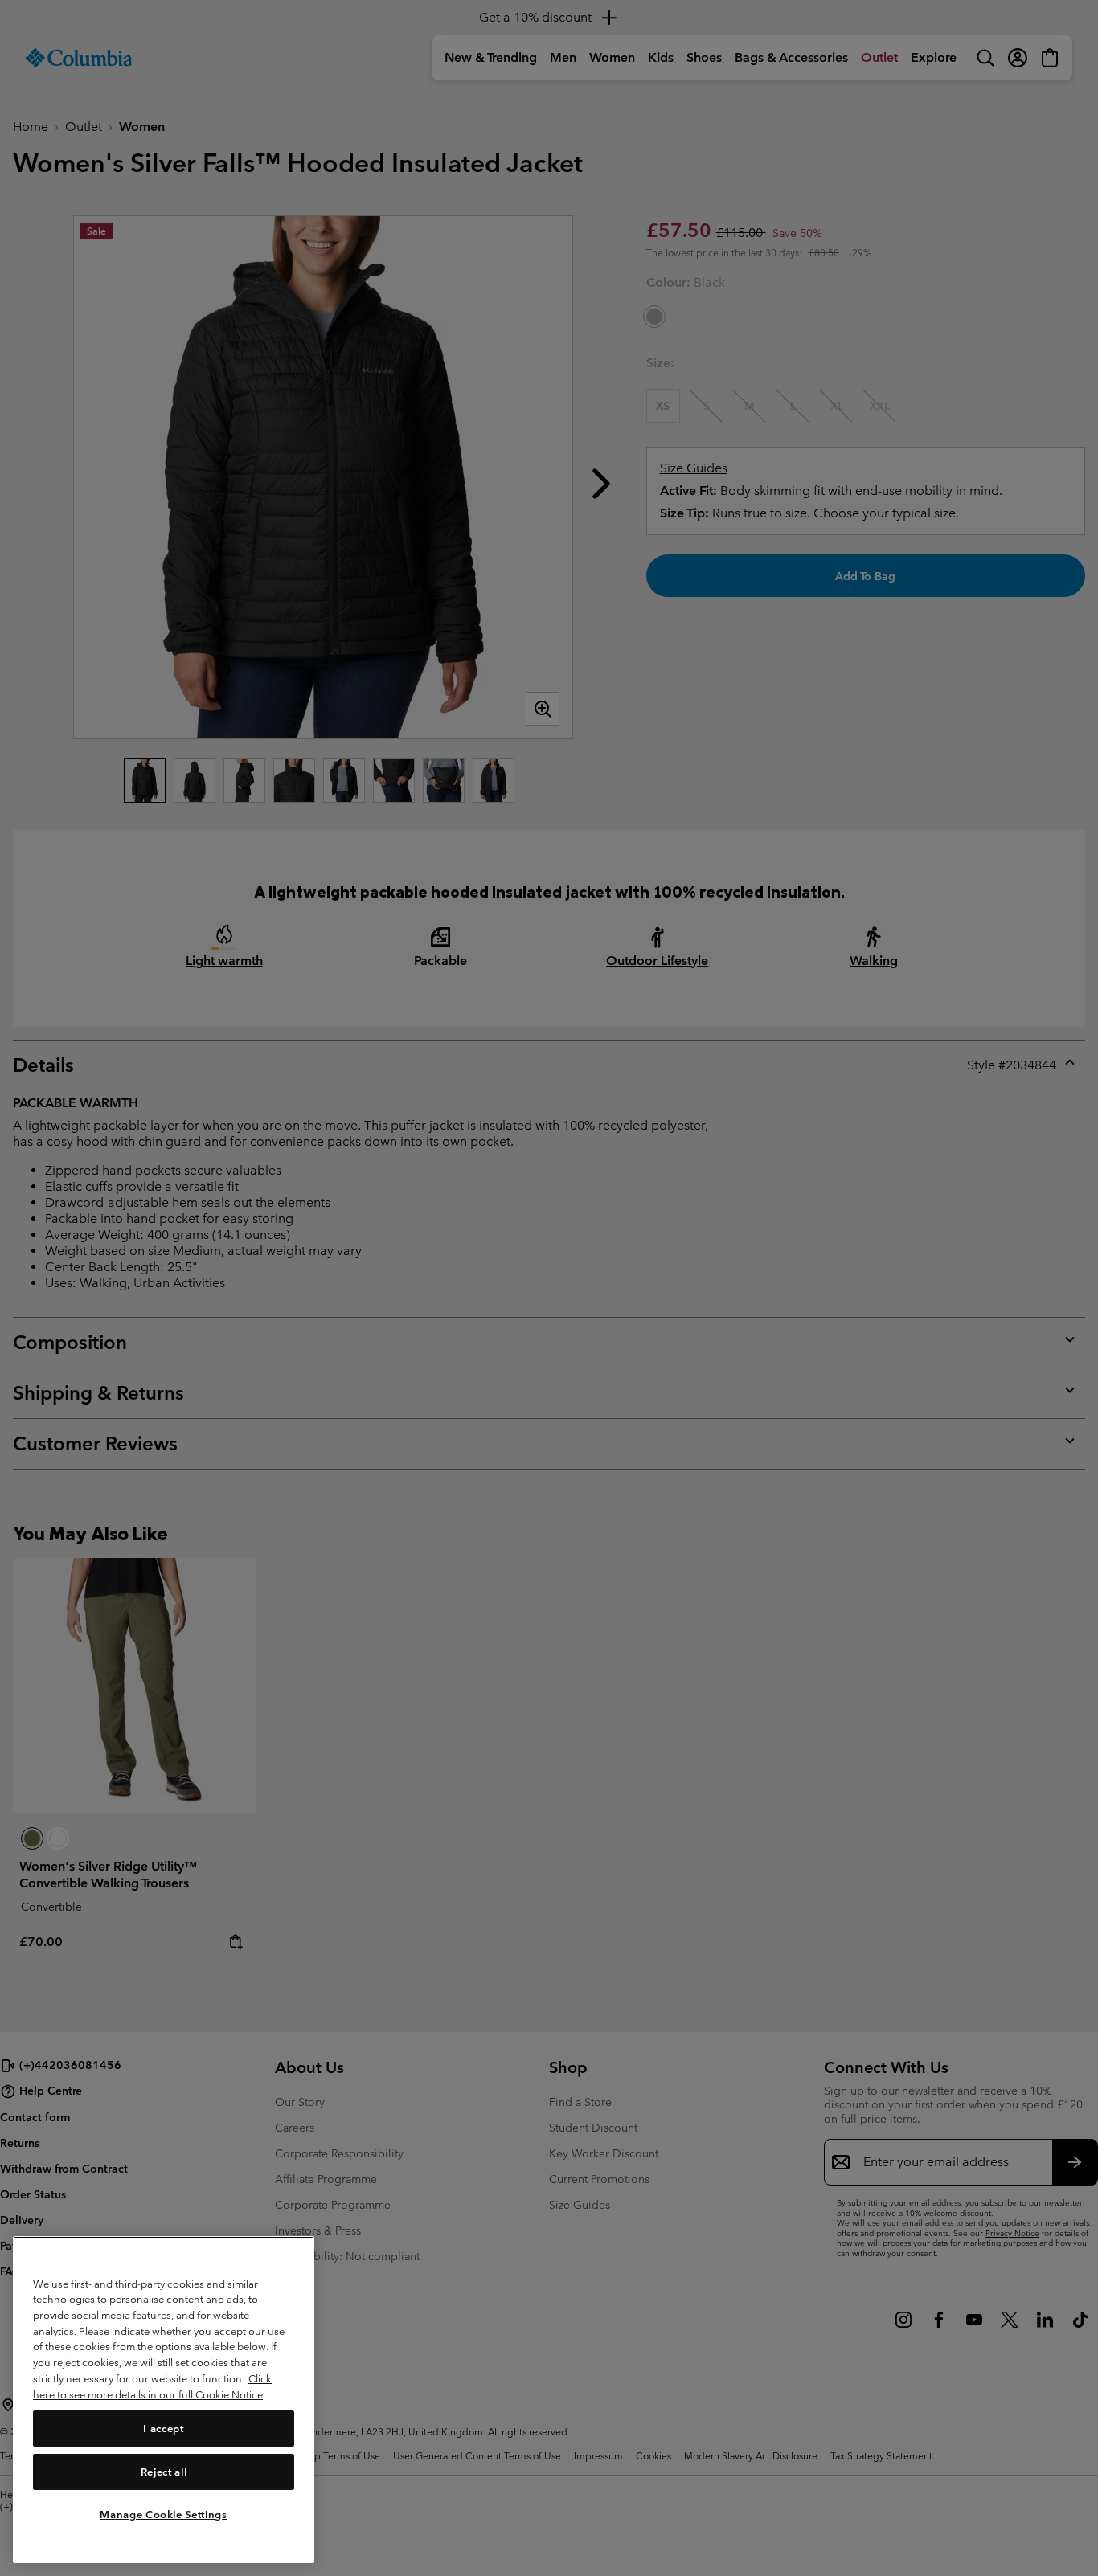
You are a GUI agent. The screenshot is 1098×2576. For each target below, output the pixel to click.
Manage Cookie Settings (163, 2514)
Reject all (164, 2471)
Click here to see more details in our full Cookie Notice (152, 2387)
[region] (164, 2400)
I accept (163, 2428)
